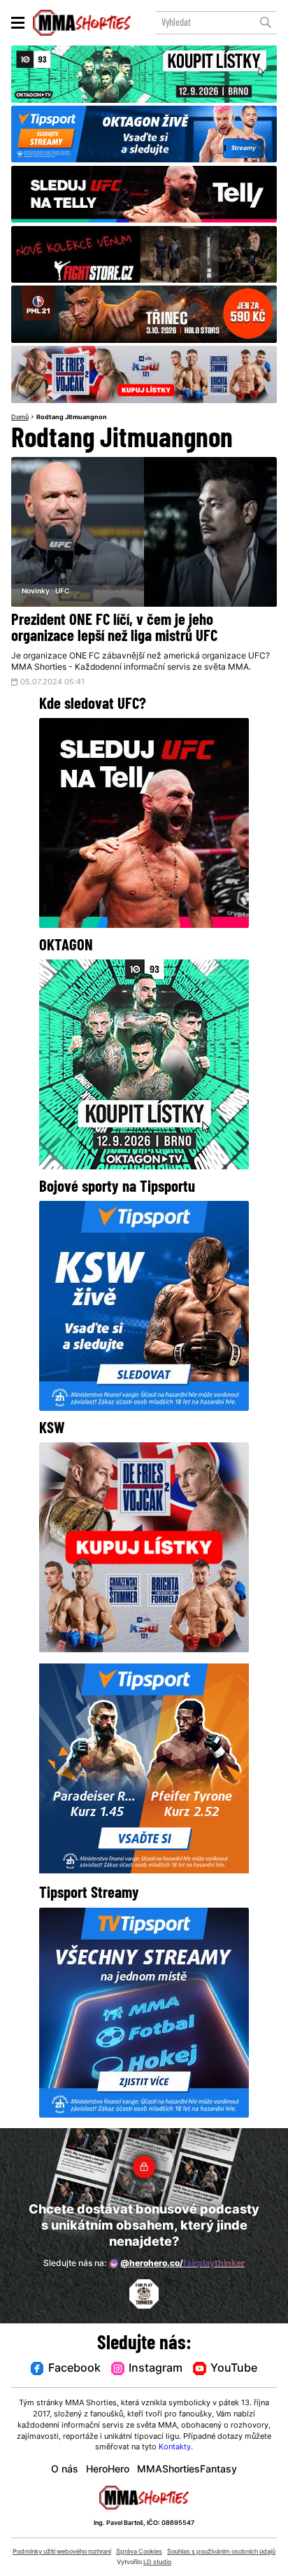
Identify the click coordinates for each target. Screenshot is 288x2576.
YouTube (234, 2369)
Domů (20, 417)
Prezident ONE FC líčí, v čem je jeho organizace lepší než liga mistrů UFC (114, 629)
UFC (62, 592)
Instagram (156, 2369)
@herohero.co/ (182, 2264)
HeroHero (108, 2470)
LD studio (157, 2562)
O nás (65, 2470)
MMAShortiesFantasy (187, 2470)
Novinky (36, 592)
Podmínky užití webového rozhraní (62, 2552)
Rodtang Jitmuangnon (72, 417)
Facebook (74, 2369)
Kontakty (175, 2448)
